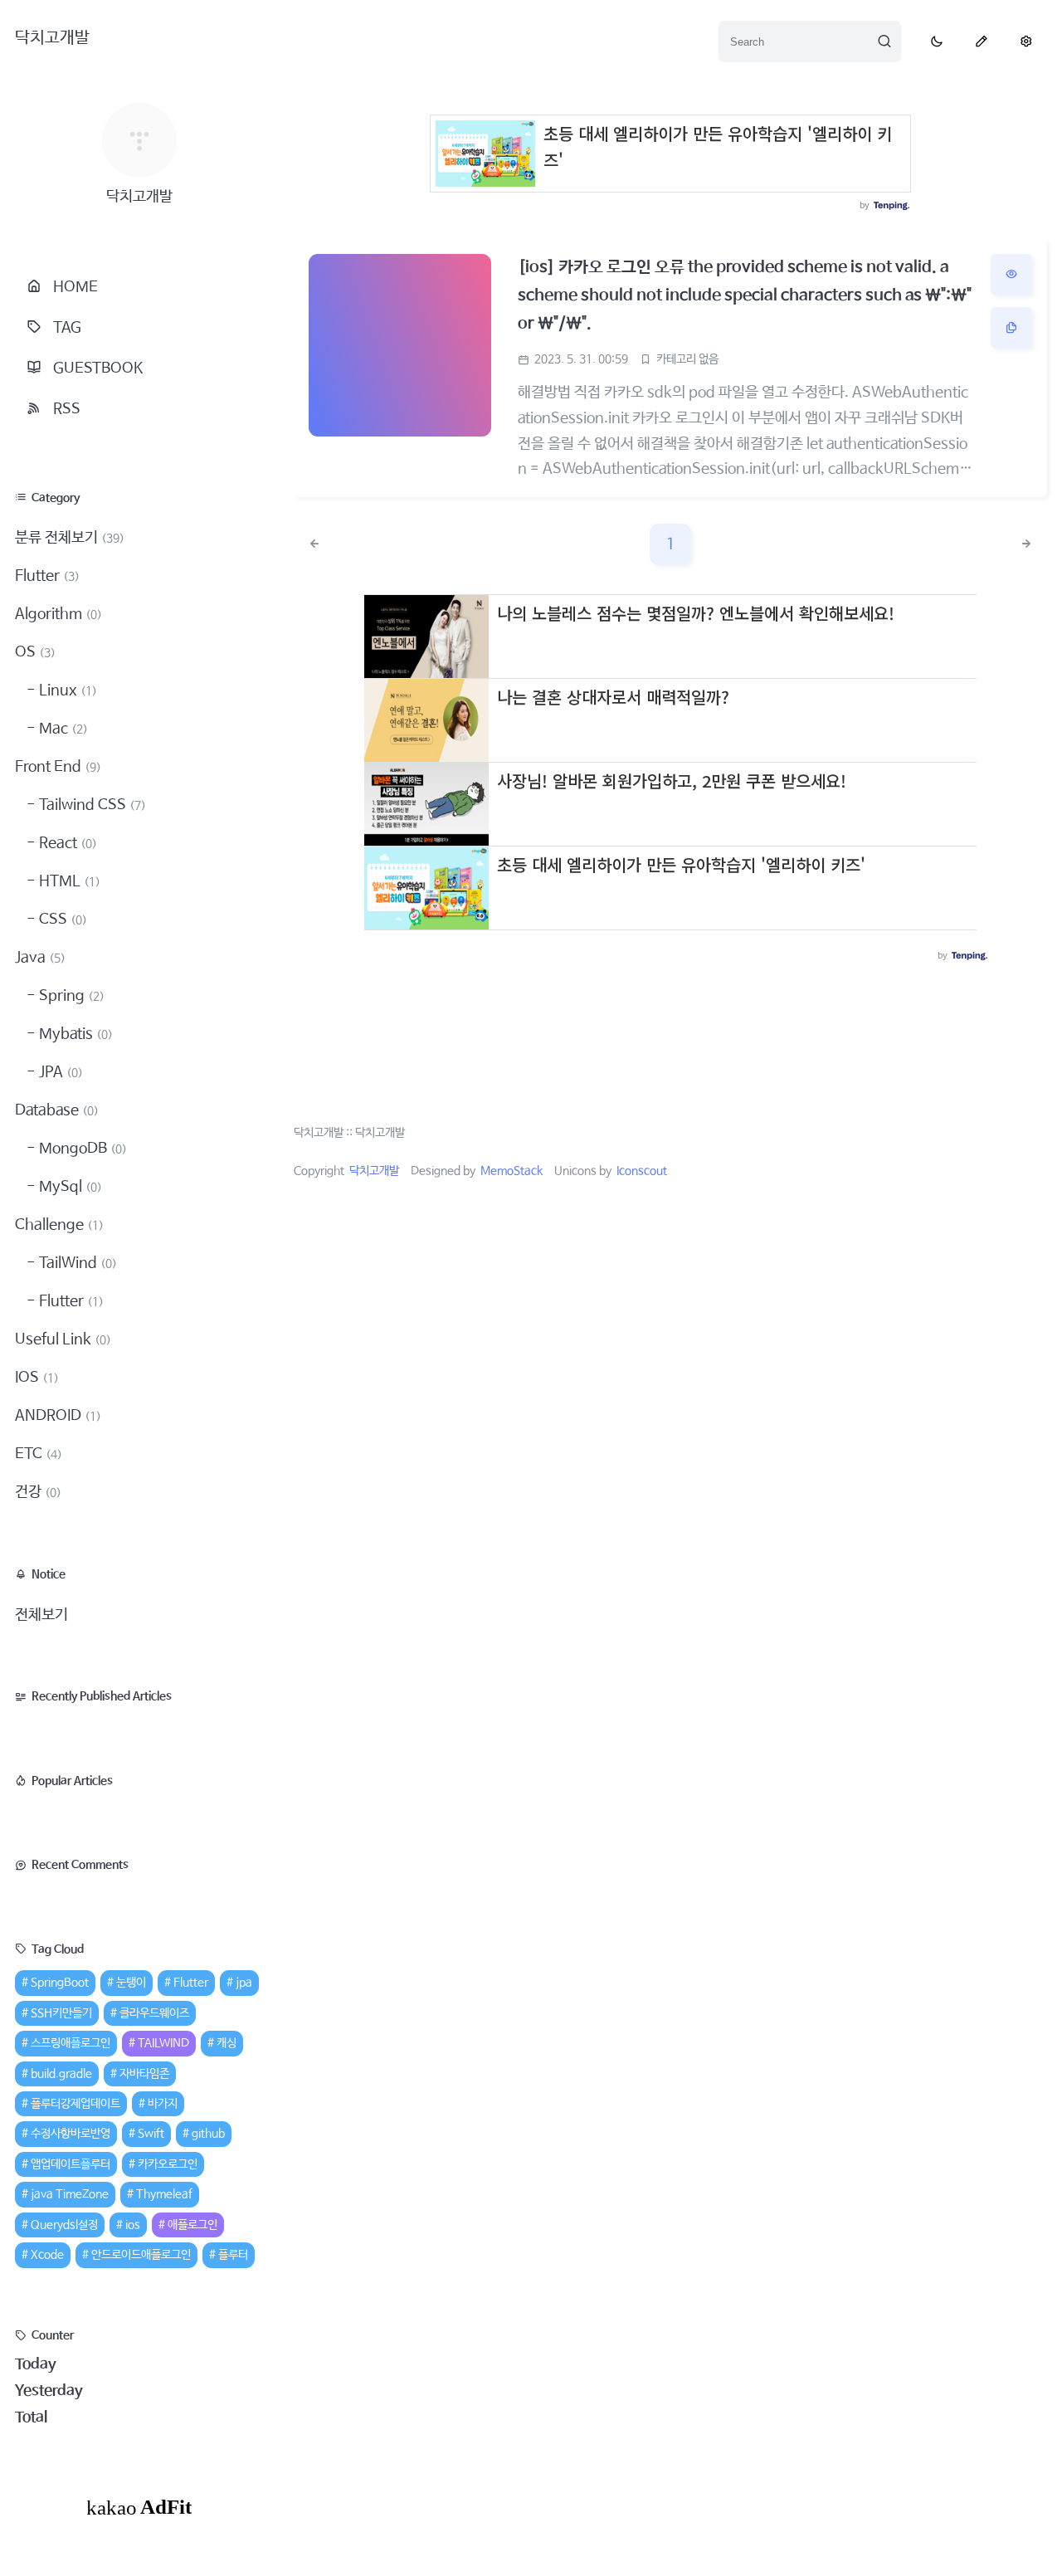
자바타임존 (144, 2074)
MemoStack (512, 1171)
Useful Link (63, 1339)
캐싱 (227, 2043)
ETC (39, 1454)
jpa (244, 1983)
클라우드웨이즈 (154, 2013)
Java (40, 958)
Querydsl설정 (64, 2225)
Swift (151, 2134)
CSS (61, 920)
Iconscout (642, 1171)
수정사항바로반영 (71, 2134)
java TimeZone (70, 2194)
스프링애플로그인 (71, 2043)
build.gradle (61, 2074)
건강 (38, 1492)
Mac (62, 729)
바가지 (163, 2104)
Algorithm (58, 614)
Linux (66, 690)
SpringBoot (60, 1983)
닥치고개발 (52, 38)
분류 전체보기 (70, 538)
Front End (58, 767)
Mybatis (74, 1034)
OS (35, 652)
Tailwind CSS (91, 805)
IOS (37, 1378)
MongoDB (81, 1149)
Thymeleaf (164, 2194)
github (208, 2134)
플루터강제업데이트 (76, 2104)
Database (57, 1110)
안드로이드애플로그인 (141, 2255)
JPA (59, 1072)
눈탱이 (131, 1983)
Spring (70, 996)
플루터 (233, 2255)
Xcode (47, 2255)
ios (133, 2225)
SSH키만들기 (61, 2013)
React (66, 843)
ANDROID (58, 1416)
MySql (69, 1187)
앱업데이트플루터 (71, 2164)
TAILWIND (163, 2043)
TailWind (76, 1263)
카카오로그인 (168, 2164)
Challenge (59, 1225)
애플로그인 (192, 2225)
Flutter (47, 576)
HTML (68, 881)
